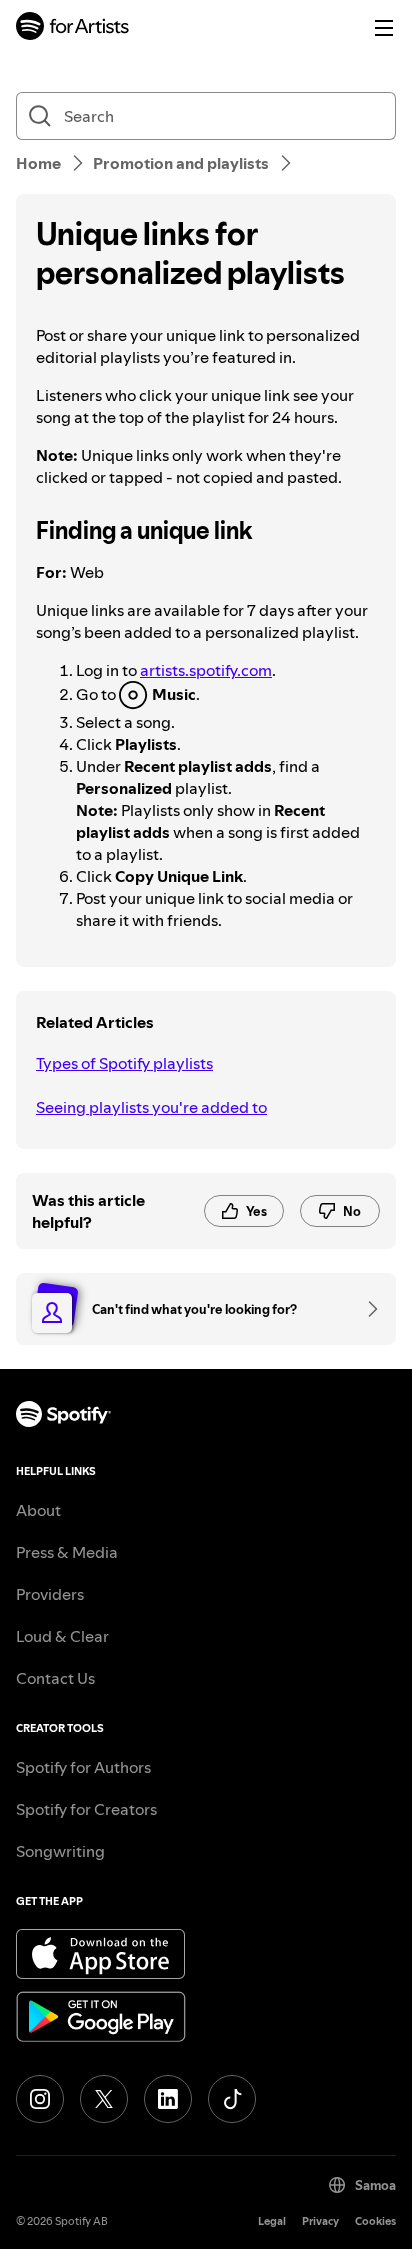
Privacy (320, 2221)
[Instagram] (40, 2099)
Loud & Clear (62, 1636)
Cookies (375, 2221)
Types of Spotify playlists (124, 1063)
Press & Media (67, 1552)
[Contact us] (366, 1309)
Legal (272, 2221)
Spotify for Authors (83, 1767)
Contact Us (55, 1678)
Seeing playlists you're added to (151, 1107)
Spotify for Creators (86, 1809)
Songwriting (60, 1851)
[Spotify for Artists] (73, 28)
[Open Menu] (384, 28)
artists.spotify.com (206, 670)
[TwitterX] (104, 2099)
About (38, 1510)
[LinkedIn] (168, 2099)
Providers (50, 1594)
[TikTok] (232, 2099)
